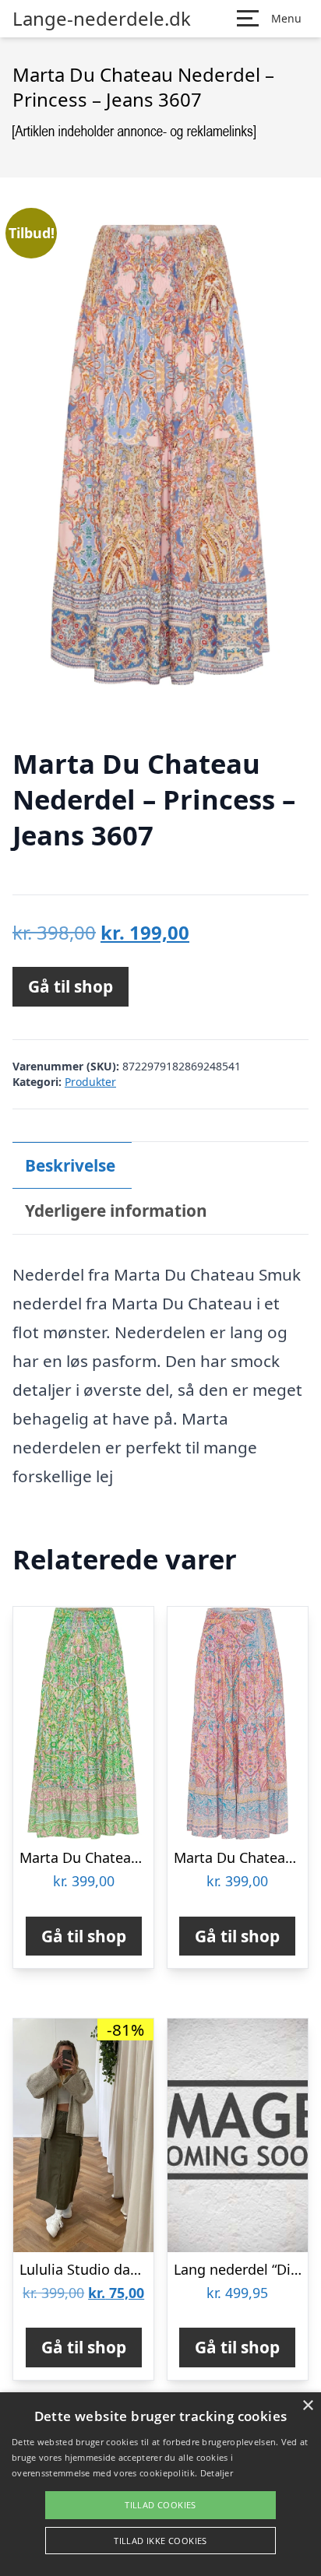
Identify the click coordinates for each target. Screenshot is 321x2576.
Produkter (90, 1082)
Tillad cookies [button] (160, 2505)
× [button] (307, 2406)
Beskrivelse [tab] (70, 1165)
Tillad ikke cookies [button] (160, 2541)
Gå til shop (71, 986)
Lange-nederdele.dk (102, 19)
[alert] (160, 2484)
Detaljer (217, 2473)
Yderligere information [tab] (116, 1211)
